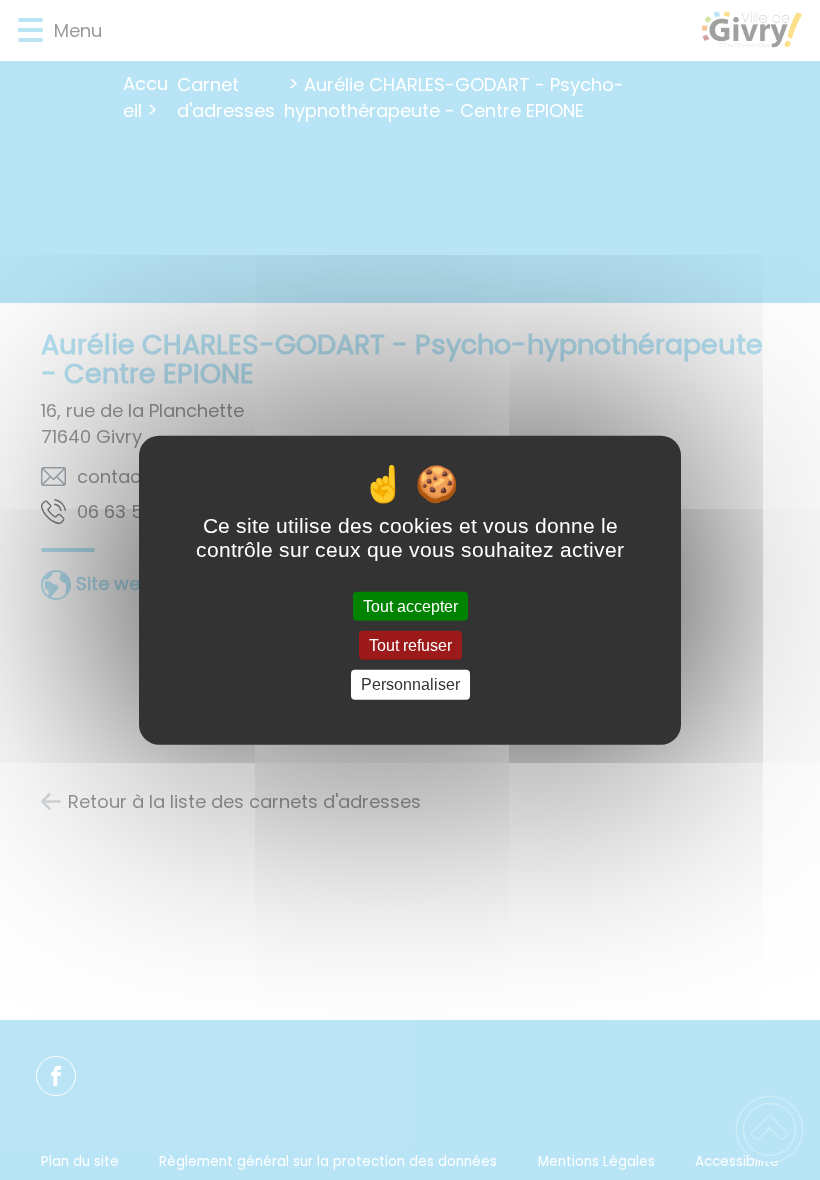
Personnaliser (410, 684)
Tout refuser (410, 645)
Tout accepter (410, 606)
